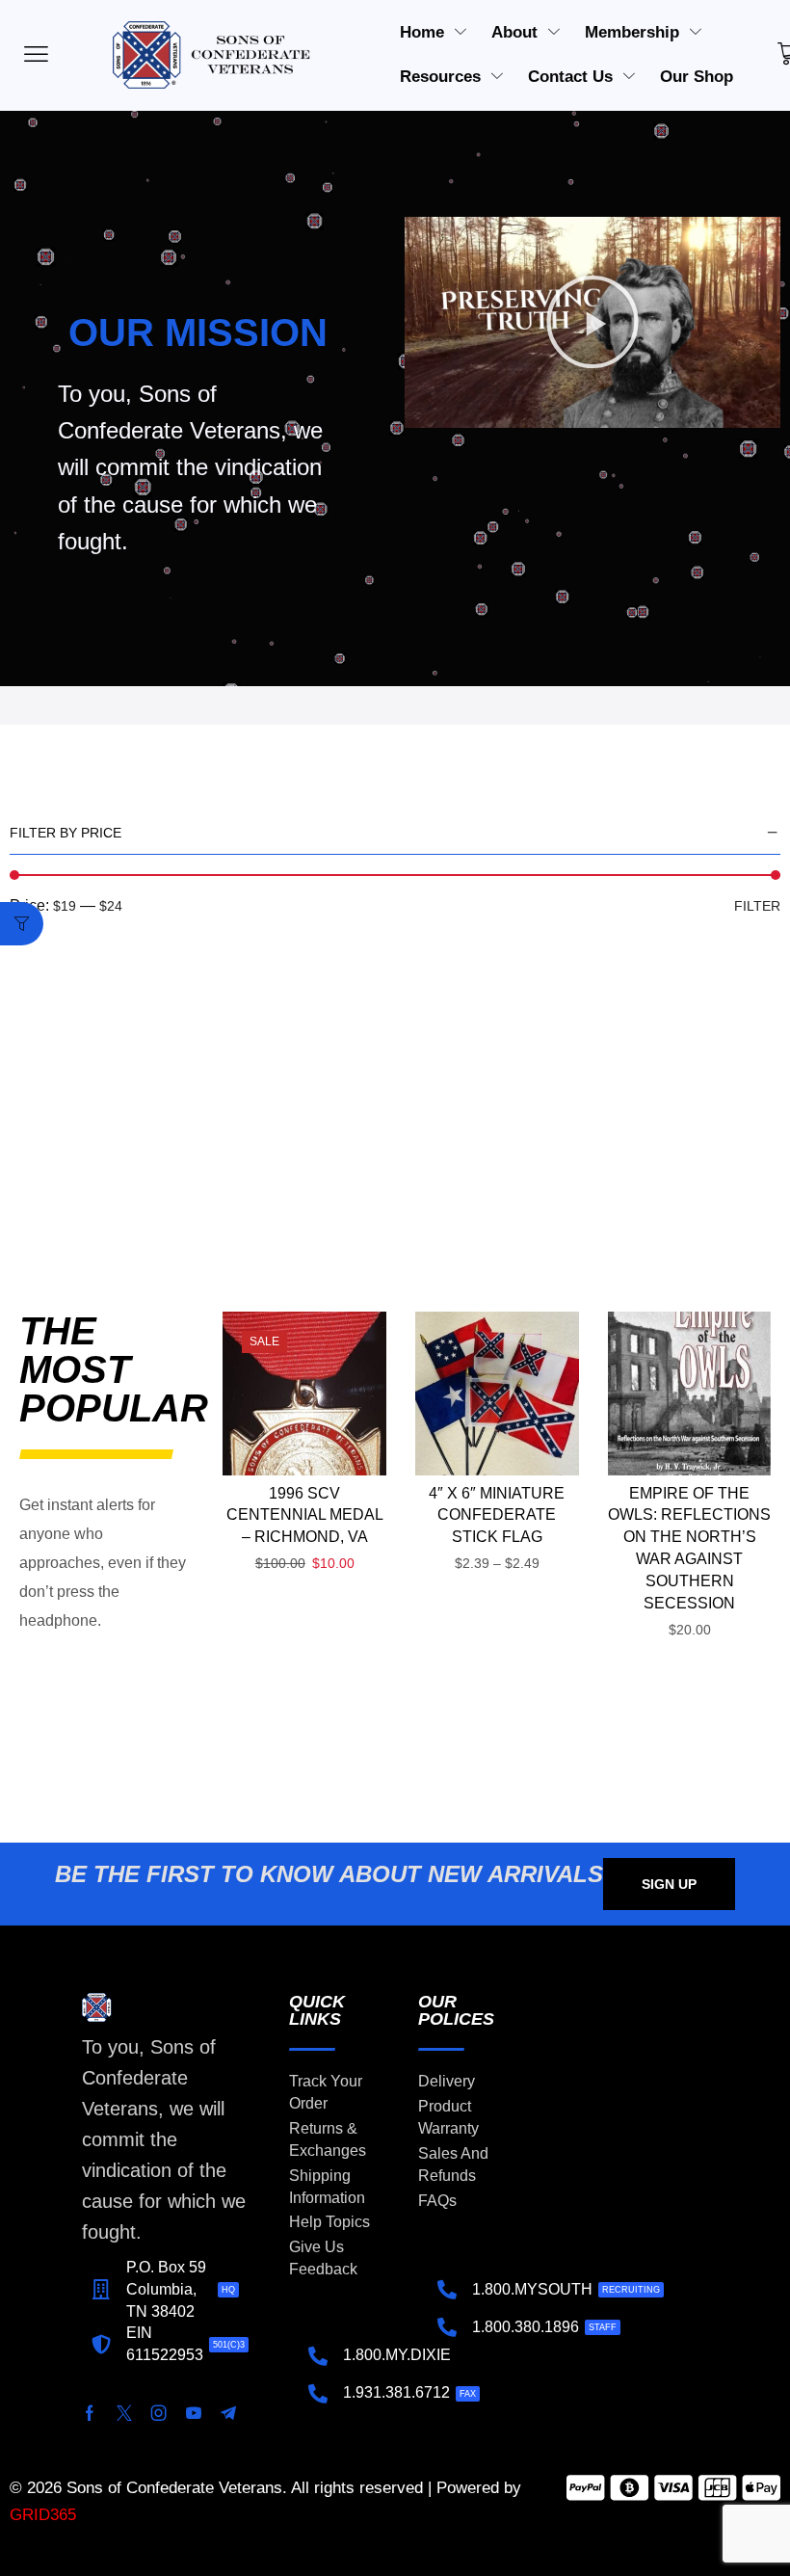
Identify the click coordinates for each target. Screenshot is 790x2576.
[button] (592, 322)
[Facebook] (90, 2413)
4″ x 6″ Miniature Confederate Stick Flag (497, 1515)
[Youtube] (194, 2413)
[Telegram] (228, 2413)
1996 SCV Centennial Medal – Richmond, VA (305, 1515)
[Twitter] (124, 2413)
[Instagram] (159, 2413)
